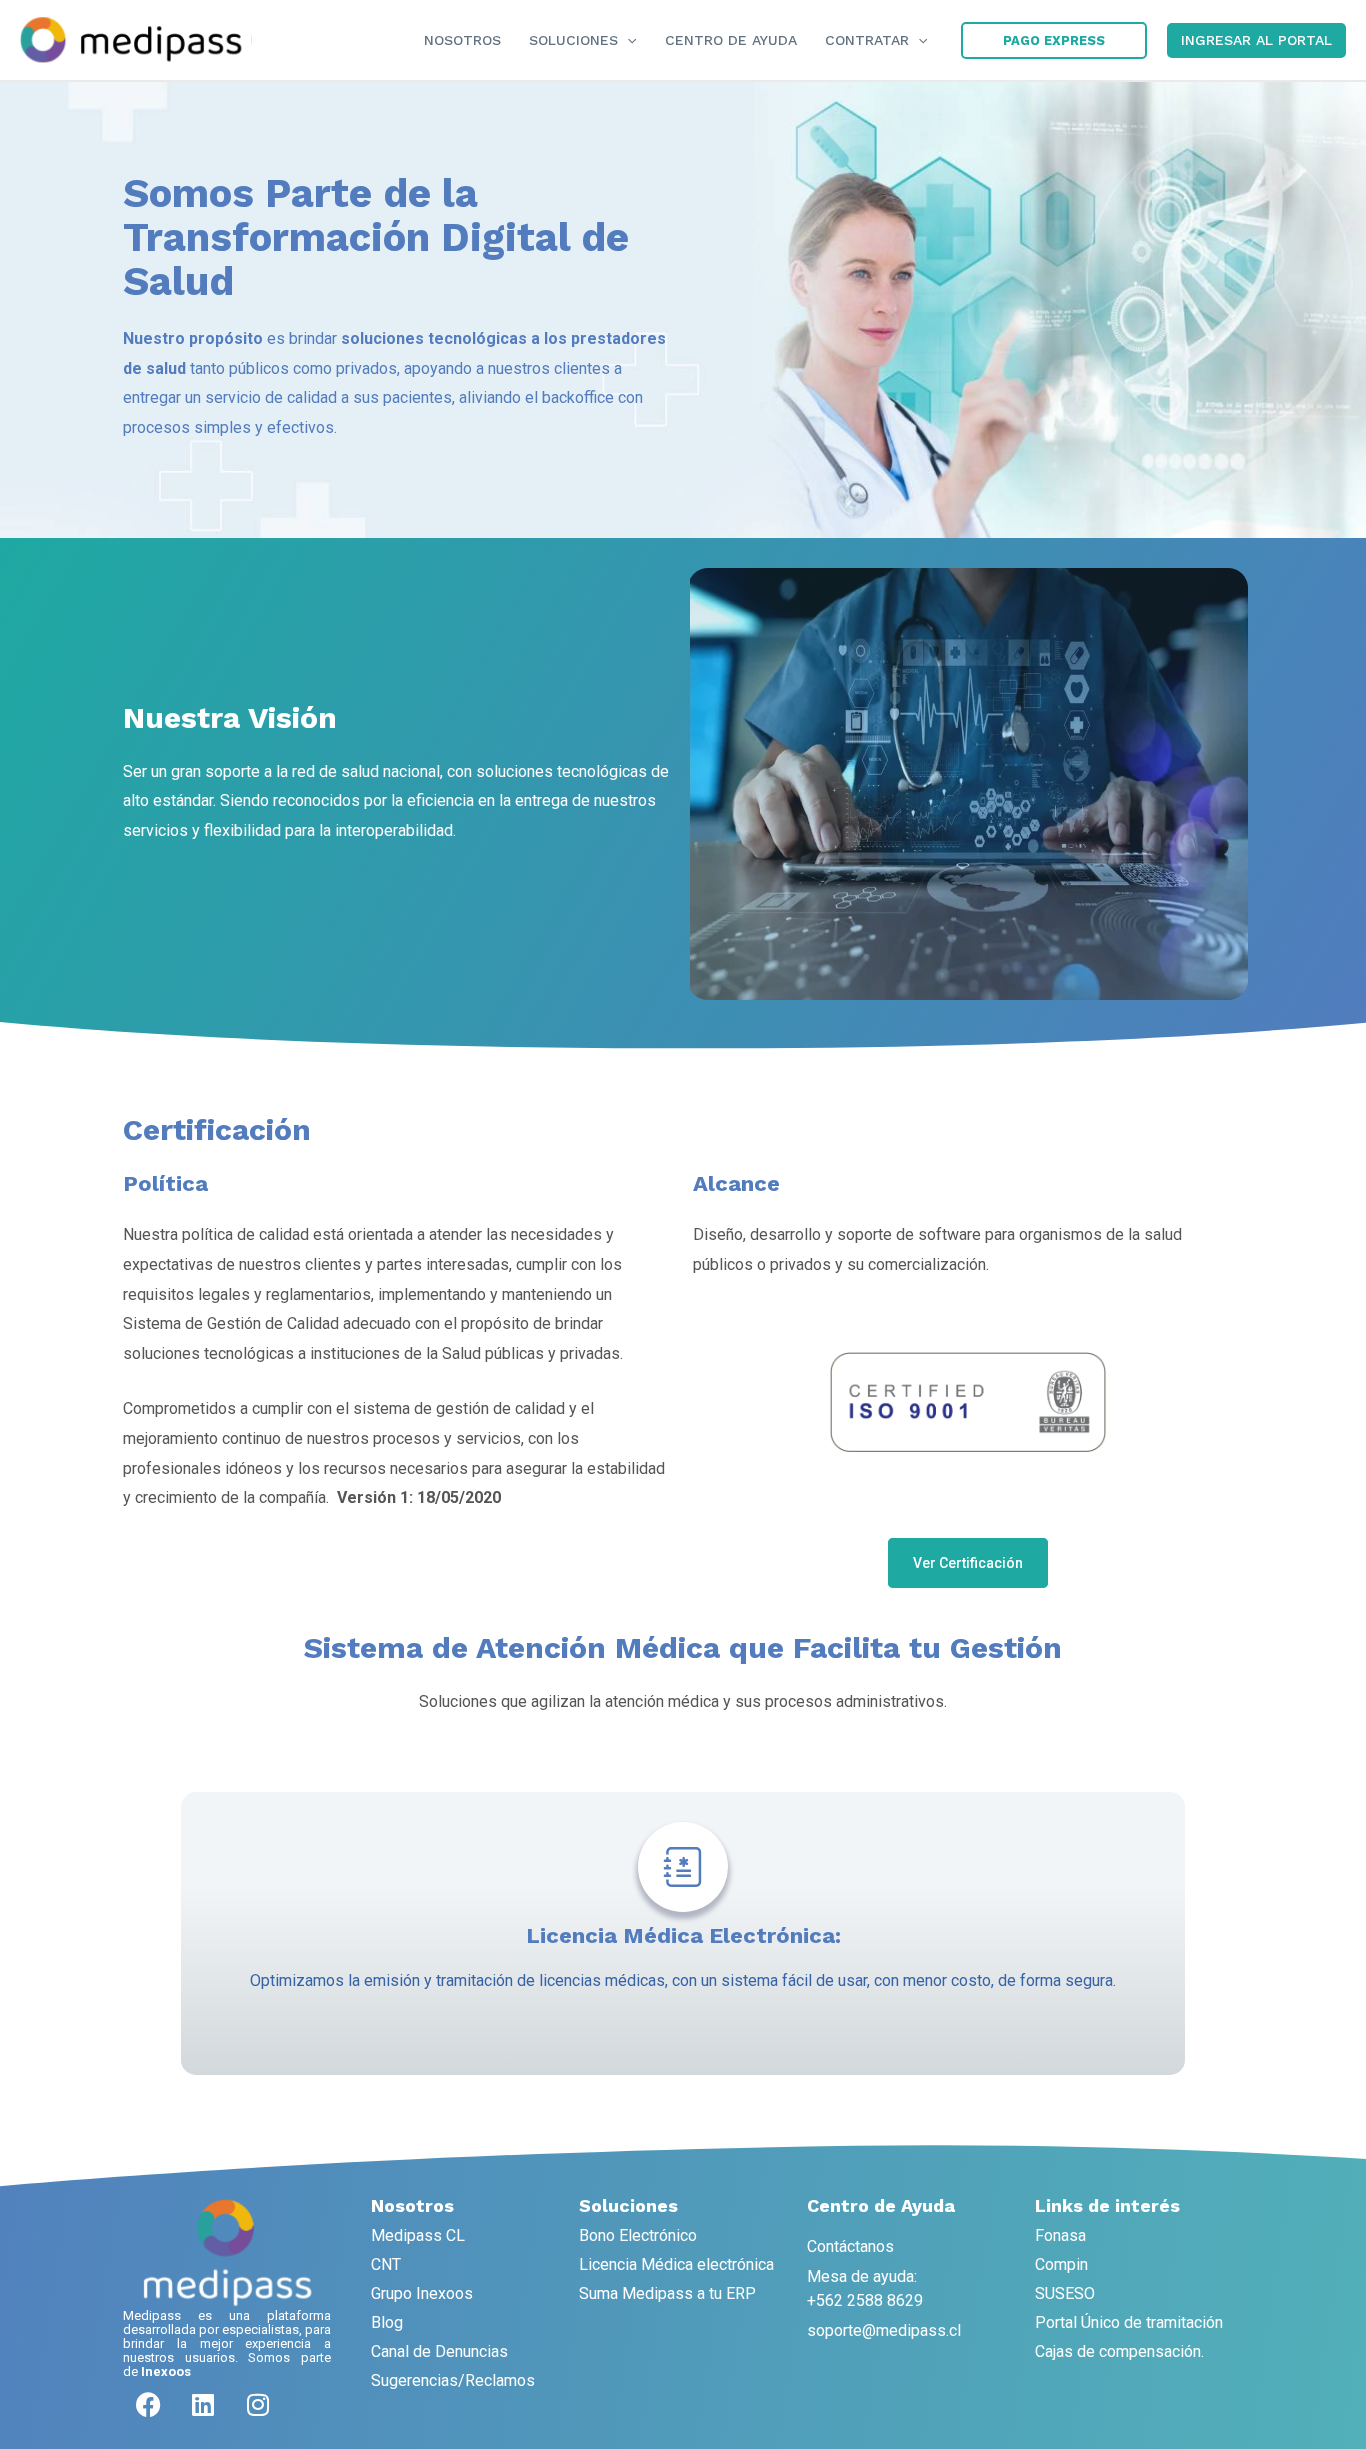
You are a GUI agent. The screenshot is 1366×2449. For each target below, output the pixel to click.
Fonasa (1060, 2235)
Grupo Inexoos (422, 2293)
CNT (386, 2264)
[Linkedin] (203, 2404)
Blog (387, 2322)
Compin (1061, 2264)
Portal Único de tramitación (1129, 2322)
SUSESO (1065, 2293)
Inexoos (166, 2371)
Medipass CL (418, 2235)
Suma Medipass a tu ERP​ (667, 2293)
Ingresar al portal (1256, 40)
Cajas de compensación (1118, 2351)
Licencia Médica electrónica (676, 2264)
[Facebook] (148, 2404)
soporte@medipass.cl (884, 2330)
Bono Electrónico (638, 2235)
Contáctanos (850, 2246)
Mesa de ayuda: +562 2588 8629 (865, 2288)
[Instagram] (258, 2404)
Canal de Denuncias (439, 2351)
